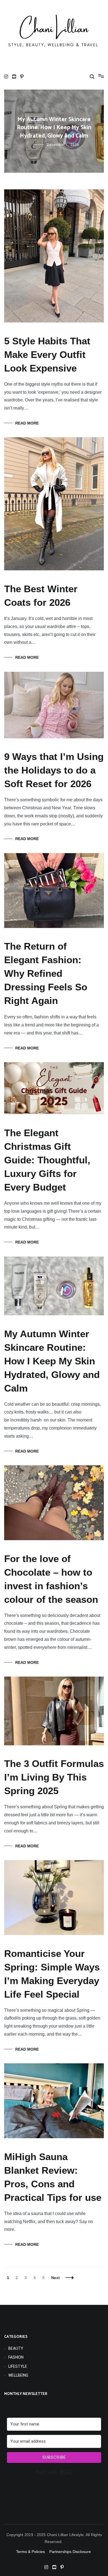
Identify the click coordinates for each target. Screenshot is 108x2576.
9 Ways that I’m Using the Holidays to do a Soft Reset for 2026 (54, 770)
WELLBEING (18, 2375)
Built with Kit (54, 2472)
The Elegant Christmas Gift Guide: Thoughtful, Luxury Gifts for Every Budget (47, 1160)
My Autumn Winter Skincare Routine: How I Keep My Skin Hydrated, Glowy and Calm (52, 1361)
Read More (27, 423)
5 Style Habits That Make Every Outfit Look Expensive (54, 128)
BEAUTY (16, 2348)
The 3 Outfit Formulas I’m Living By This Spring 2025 (54, 1777)
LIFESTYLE (18, 2366)
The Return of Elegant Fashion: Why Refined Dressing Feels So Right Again (46, 973)
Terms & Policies (30, 2552)
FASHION (16, 2357)
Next (56, 2278)
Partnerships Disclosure (71, 2552)
